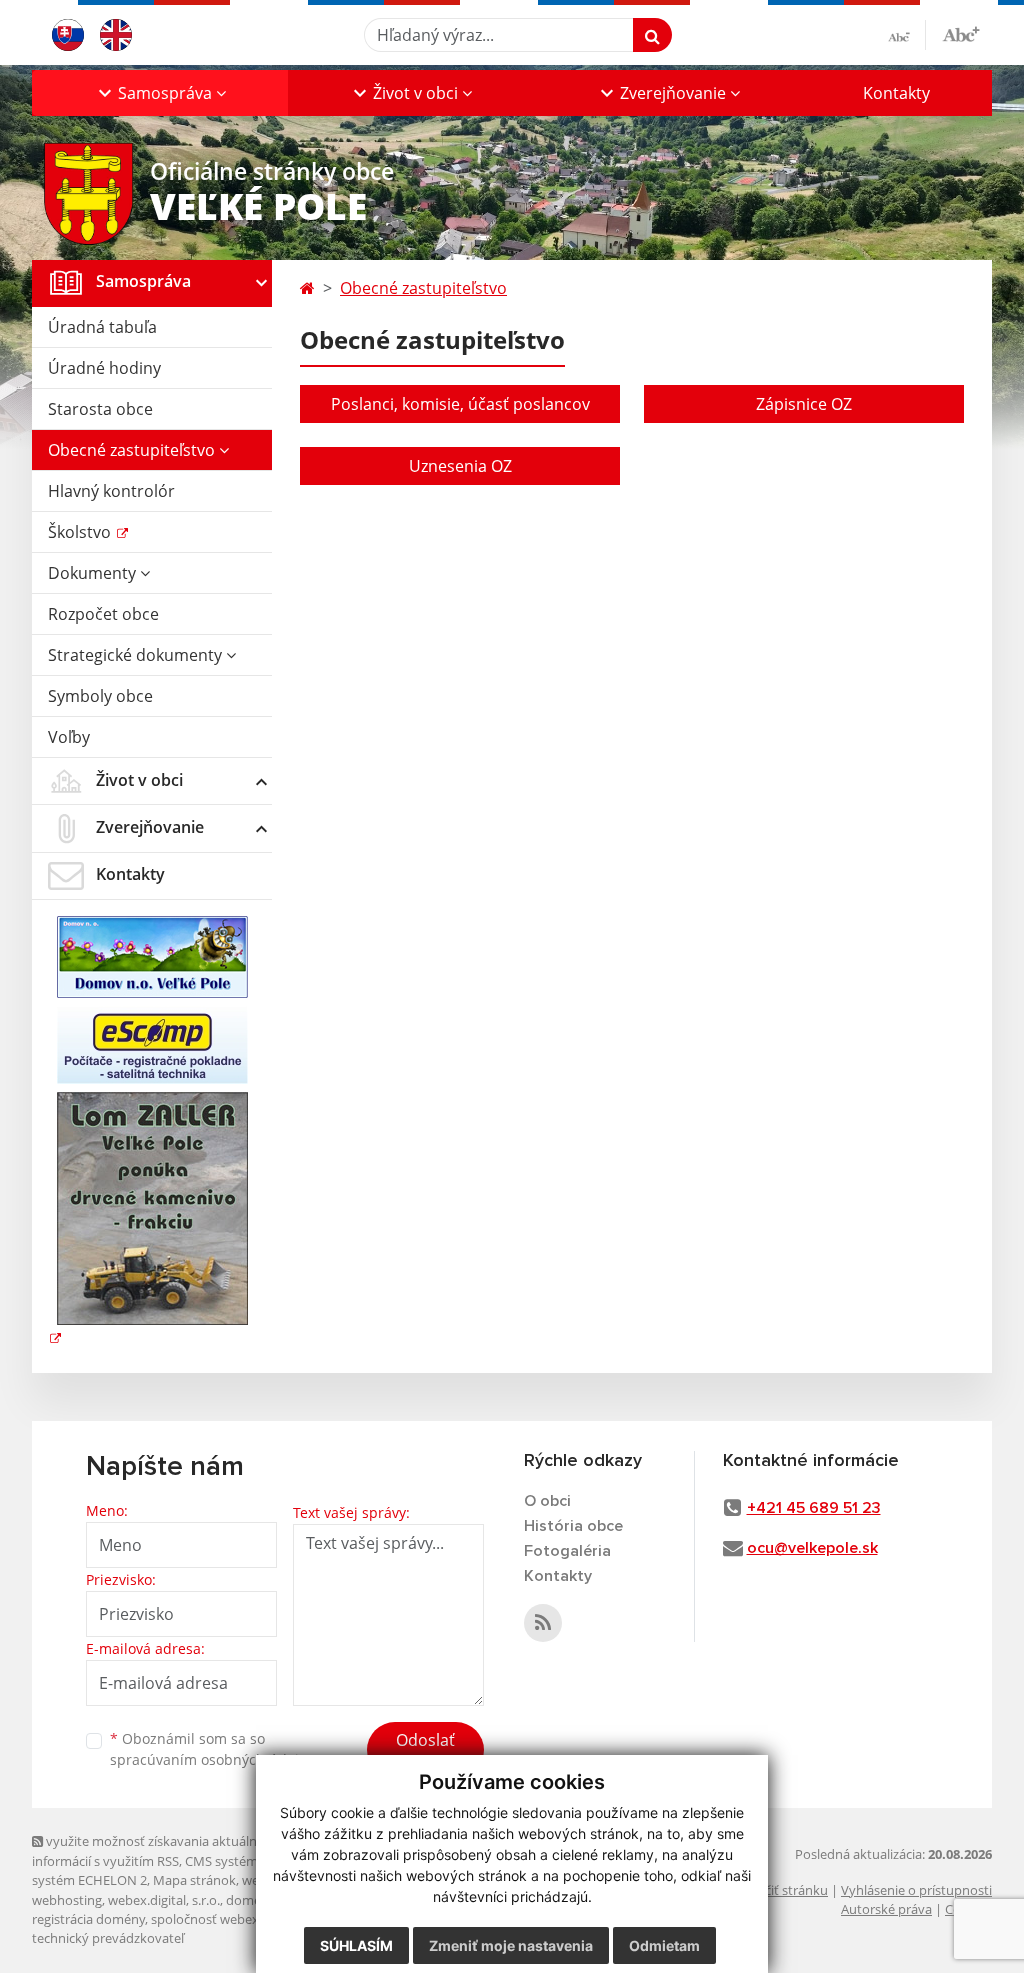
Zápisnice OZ (804, 404)
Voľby (69, 737)
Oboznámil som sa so (212, 1749)
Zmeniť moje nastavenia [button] (511, 1945)
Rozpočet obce (103, 614)
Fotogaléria (567, 1551)
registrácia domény (88, 1919)
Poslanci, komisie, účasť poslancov (460, 404)
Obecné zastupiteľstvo (133, 450)
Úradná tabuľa (102, 327)
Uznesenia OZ (460, 466)
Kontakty (896, 93)
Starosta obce (100, 409)
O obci (547, 1501)
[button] (160, 93)
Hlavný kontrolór (111, 491)
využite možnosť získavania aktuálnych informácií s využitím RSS (155, 1850)
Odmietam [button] (664, 1945)
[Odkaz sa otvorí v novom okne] (543, 1623)
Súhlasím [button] (356, 1945)
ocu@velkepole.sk (812, 1548)
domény (250, 1900)
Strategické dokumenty (137, 655)
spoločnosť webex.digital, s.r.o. (241, 1919)
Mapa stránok (194, 1880)
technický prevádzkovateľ (108, 1938)
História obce (573, 1526)
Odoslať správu (425, 1752)
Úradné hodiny (104, 368)
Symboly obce (100, 696)
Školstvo (81, 532)
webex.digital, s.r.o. (164, 1900)
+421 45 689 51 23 (814, 1508)
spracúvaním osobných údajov (212, 1759)
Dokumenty (94, 573)
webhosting (67, 1900)
